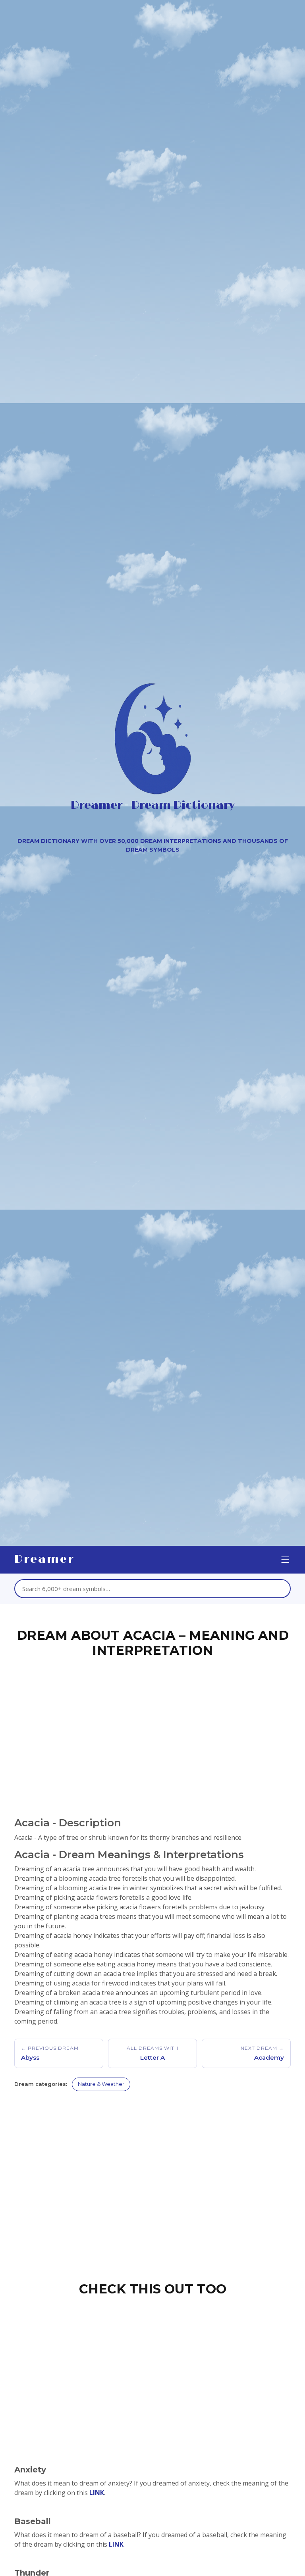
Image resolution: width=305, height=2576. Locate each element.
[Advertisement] (152, 1725)
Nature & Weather (101, 2084)
